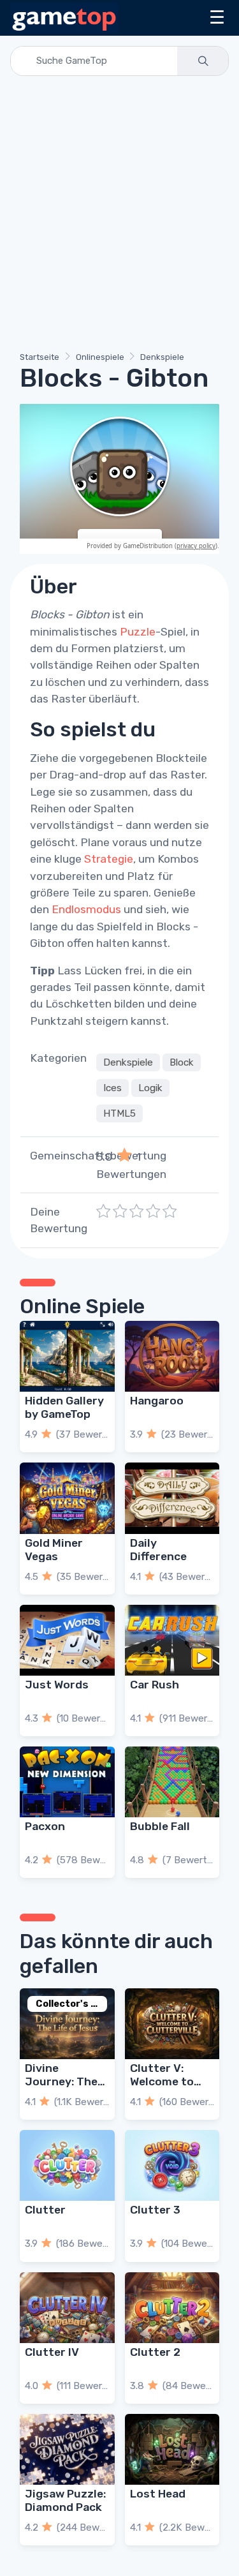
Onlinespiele (100, 357)
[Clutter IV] (67, 2308)
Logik (150, 1088)
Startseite (40, 357)
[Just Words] (67, 1640)
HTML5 (119, 1113)
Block (182, 1062)
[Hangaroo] (172, 1356)
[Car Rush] (172, 1640)
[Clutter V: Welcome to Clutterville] (172, 2024)
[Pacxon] (67, 1782)
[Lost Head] (172, 2449)
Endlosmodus (86, 909)
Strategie (109, 859)
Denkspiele (162, 357)
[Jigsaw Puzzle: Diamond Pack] (67, 2449)
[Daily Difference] (172, 1498)
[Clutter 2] (172, 2308)
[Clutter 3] (172, 2165)
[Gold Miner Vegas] (67, 1498)
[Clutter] (67, 2165)
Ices (112, 1088)
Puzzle (138, 632)
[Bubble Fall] (172, 1782)
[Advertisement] (119, 216)
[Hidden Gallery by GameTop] (67, 1356)
